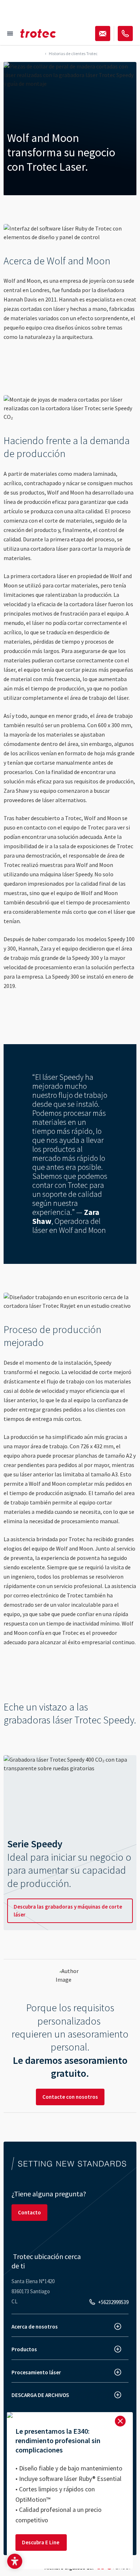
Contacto (29, 2212)
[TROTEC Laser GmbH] (38, 33)
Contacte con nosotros (70, 2097)
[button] (15, 2561)
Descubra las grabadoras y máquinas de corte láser (68, 1911)
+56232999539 (113, 2302)
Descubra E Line (41, 2542)
